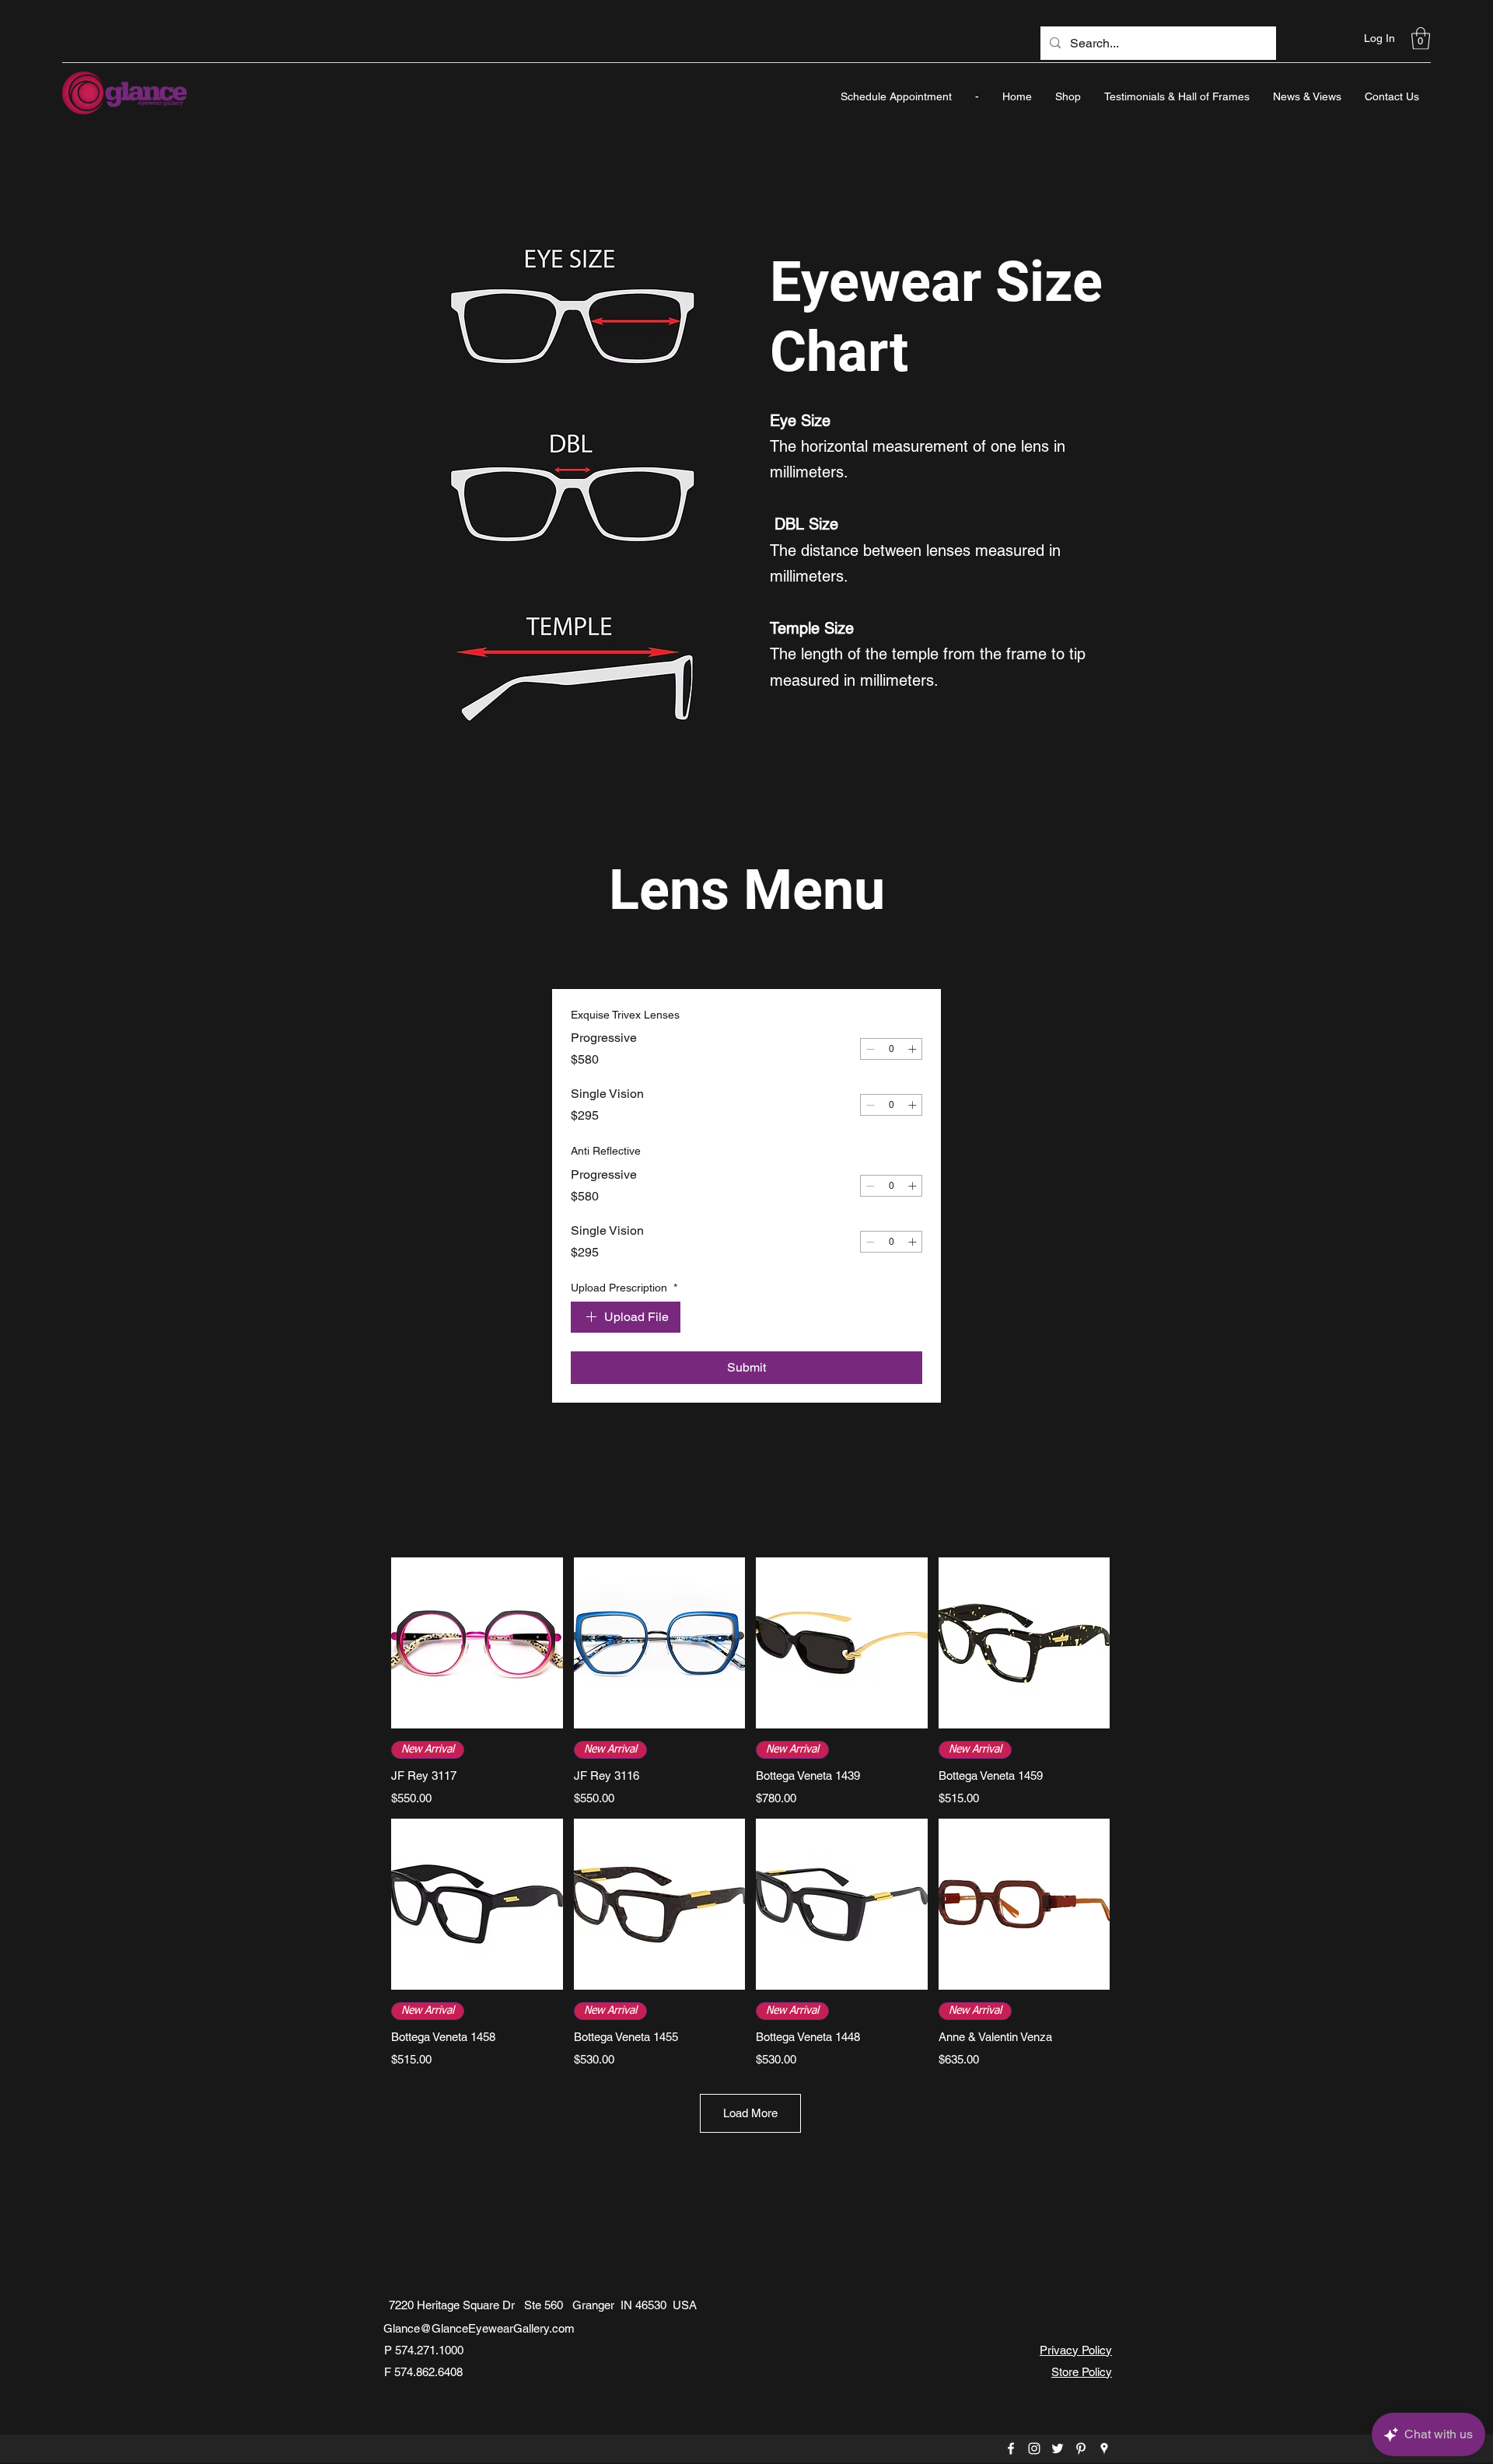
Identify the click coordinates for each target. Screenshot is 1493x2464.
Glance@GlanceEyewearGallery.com (479, 2328)
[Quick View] (477, 1643)
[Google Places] (1104, 2448)
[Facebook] (1011, 2448)
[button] (1421, 38)
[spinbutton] (891, 1049)
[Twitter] (1058, 2448)
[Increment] (912, 1049)
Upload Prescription (624, 1288)
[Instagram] (1034, 2448)
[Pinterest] (1081, 2448)
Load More (750, 2113)
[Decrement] (870, 1049)
